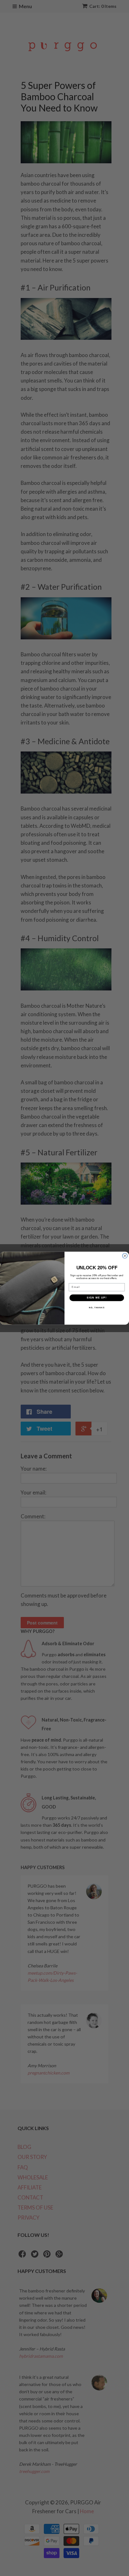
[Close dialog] (125, 1256)
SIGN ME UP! (97, 1297)
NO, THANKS (97, 1307)
